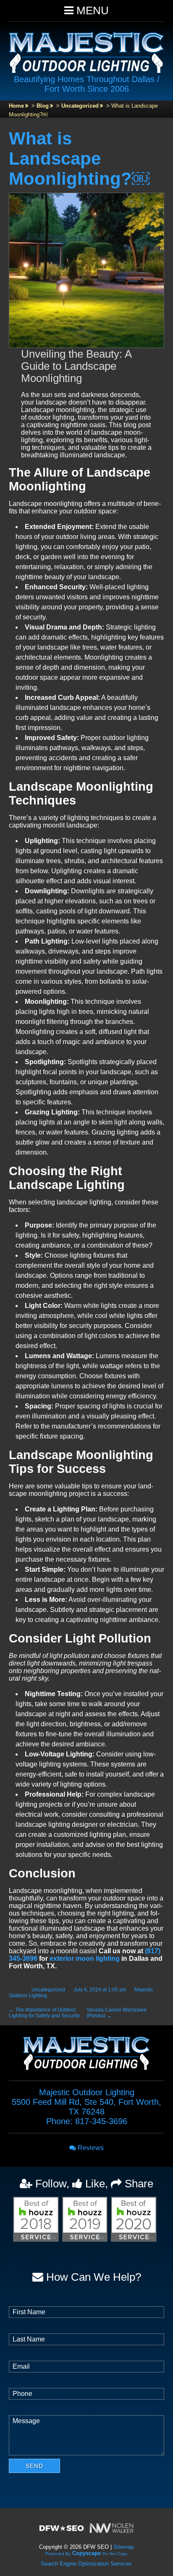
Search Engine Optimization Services (86, 2564)
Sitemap (123, 2547)
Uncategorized (80, 106)
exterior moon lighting (85, 1958)
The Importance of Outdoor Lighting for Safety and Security (44, 2013)
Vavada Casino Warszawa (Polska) (117, 2013)
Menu (91, 10)
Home (16, 106)
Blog (43, 106)
